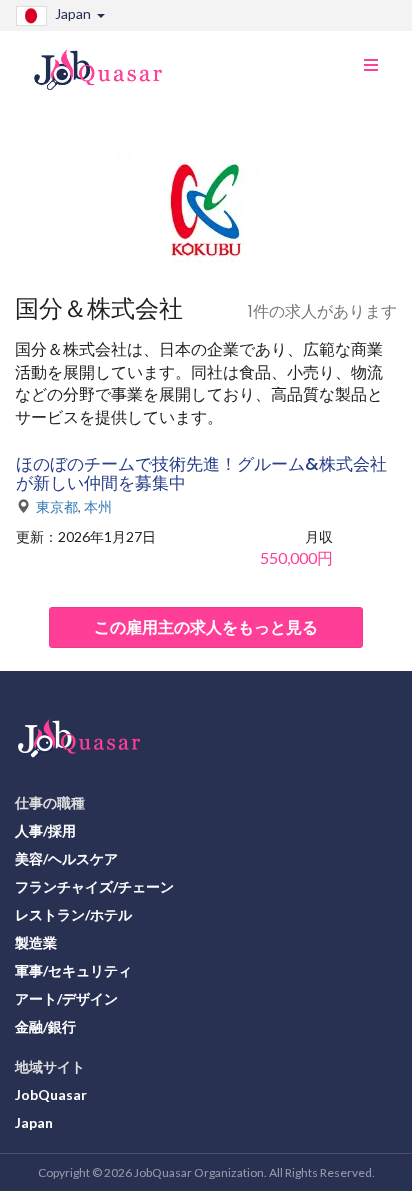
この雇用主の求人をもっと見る (206, 626)
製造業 (36, 942)
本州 (98, 506)
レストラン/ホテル (73, 914)
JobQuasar (51, 1094)
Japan (34, 1122)
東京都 (57, 506)
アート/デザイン (66, 998)
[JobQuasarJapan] (108, 62)
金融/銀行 (45, 1026)
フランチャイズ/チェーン (94, 886)
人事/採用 (45, 830)
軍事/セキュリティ (73, 970)
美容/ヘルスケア (66, 858)
